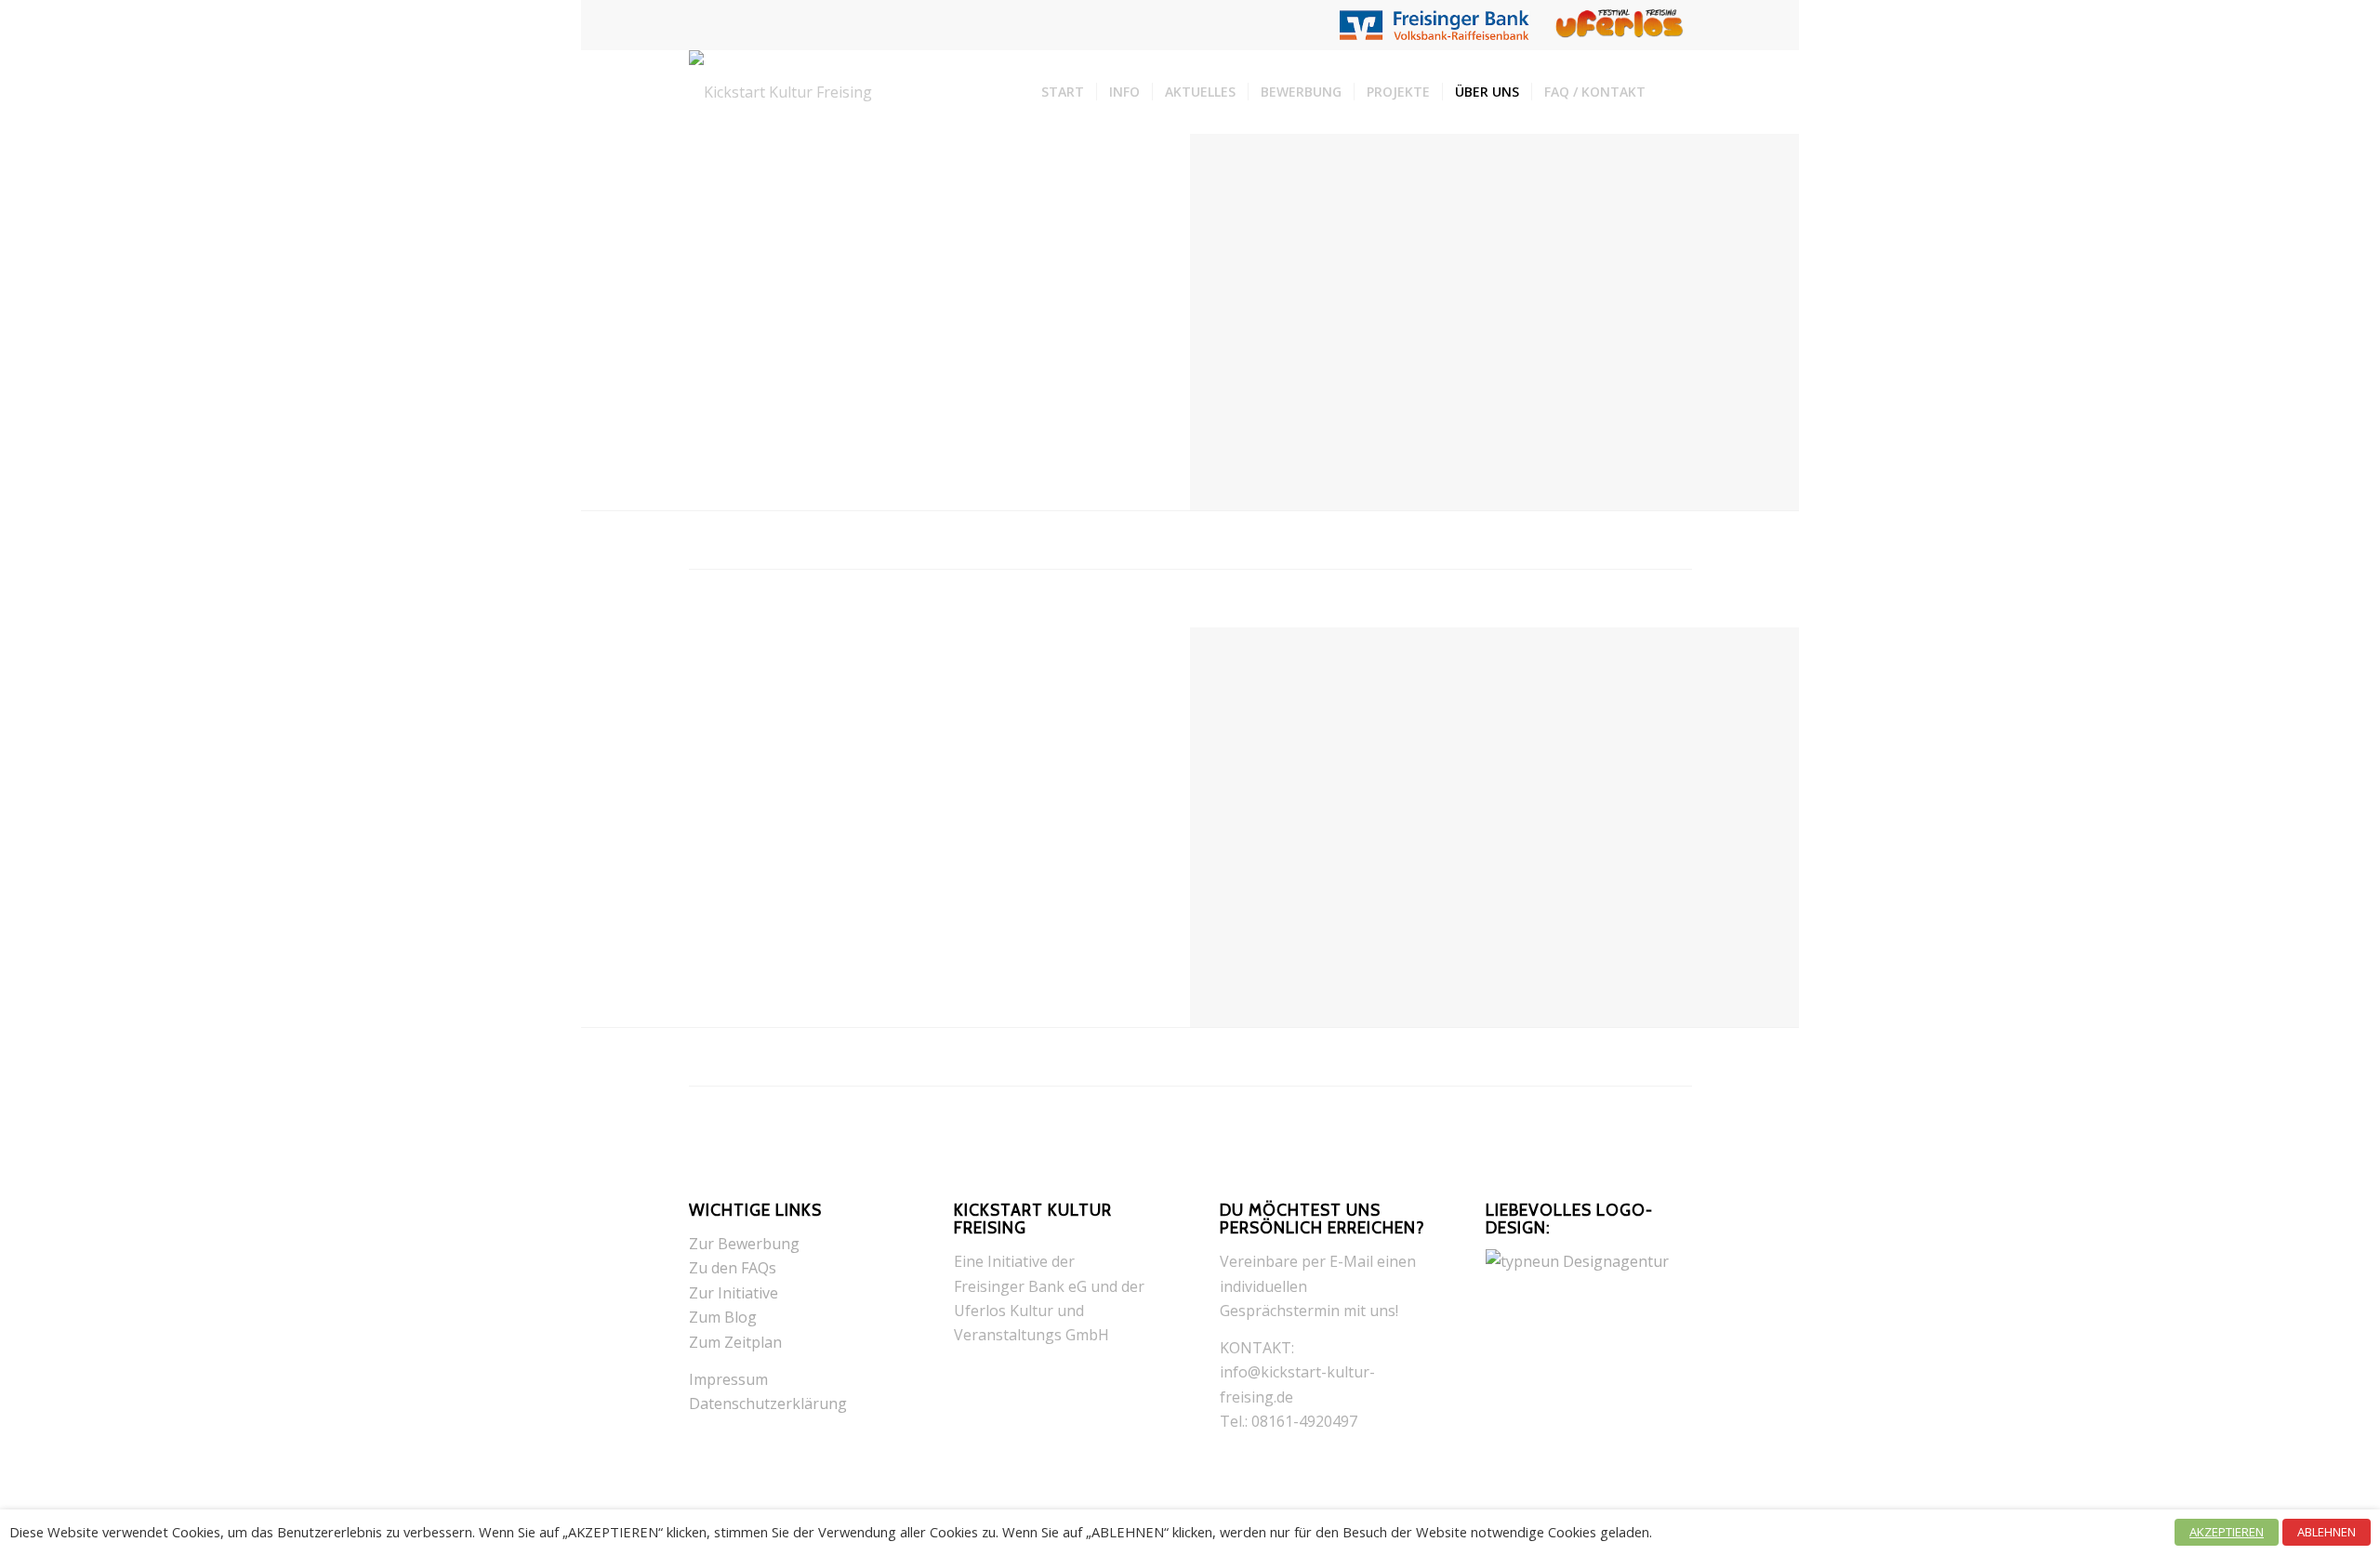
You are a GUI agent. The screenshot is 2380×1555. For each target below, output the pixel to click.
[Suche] (1675, 92)
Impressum (728, 1379)
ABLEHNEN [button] (2327, 1532)
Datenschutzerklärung (768, 1403)
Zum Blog (723, 1317)
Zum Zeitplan (735, 1342)
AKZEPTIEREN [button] (2227, 1532)
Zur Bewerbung (744, 1244)
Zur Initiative (734, 1293)
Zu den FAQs (733, 1268)
